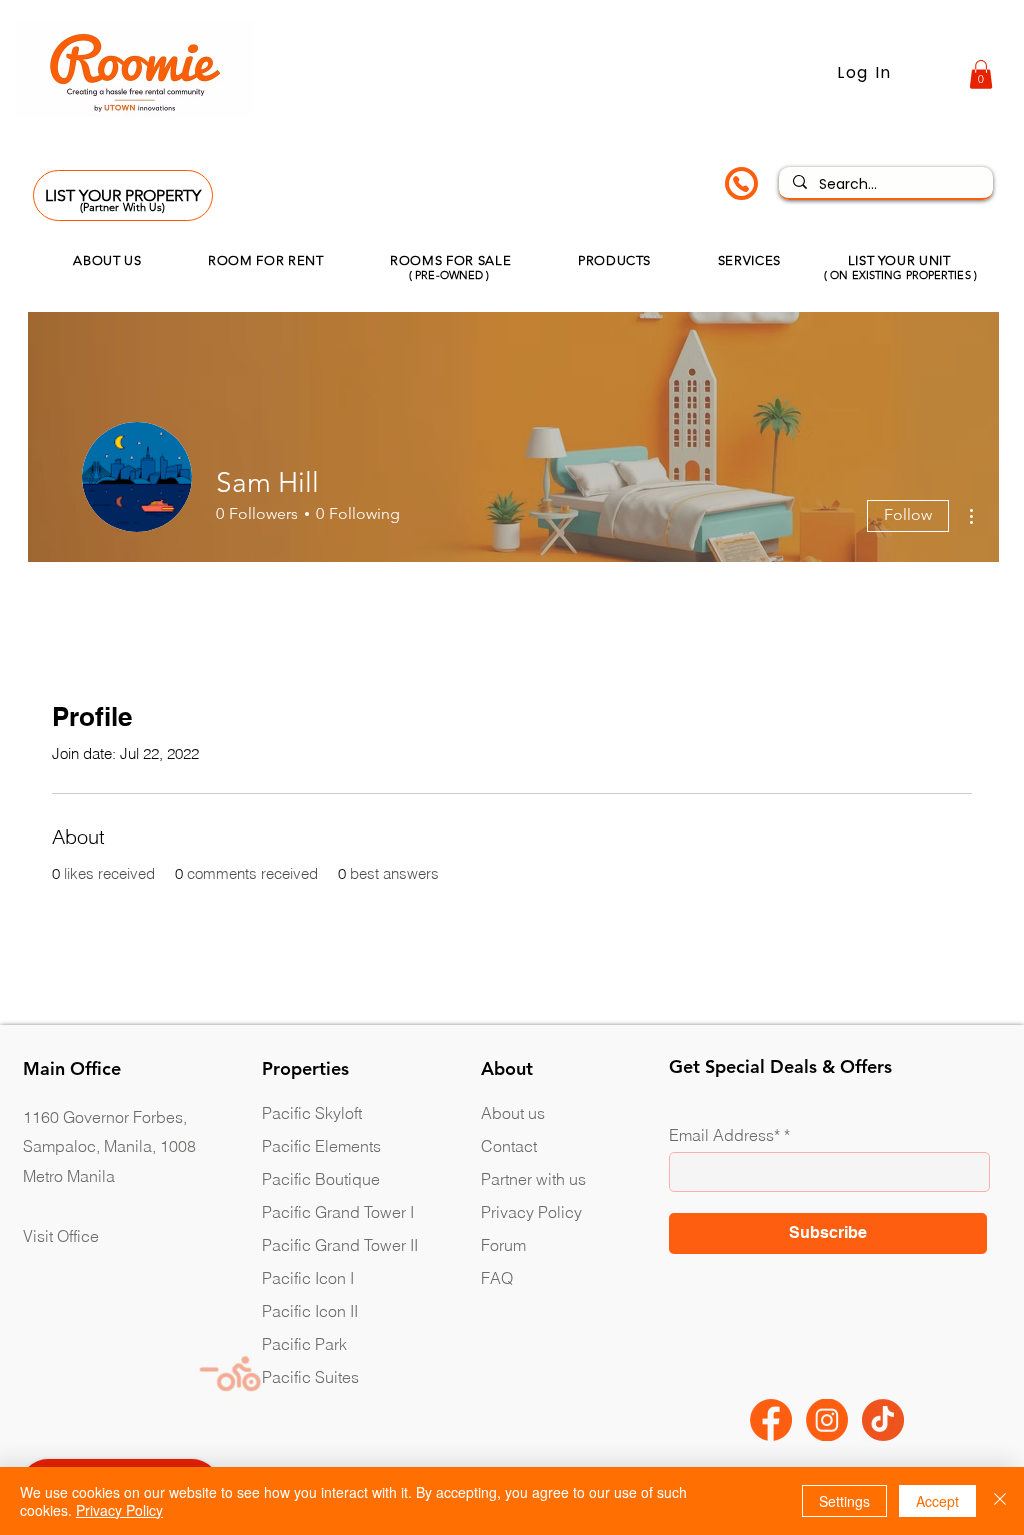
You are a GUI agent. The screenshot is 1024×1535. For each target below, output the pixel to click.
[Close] (1000, 1501)
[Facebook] (771, 1420)
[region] (739, 186)
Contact (509, 1146)
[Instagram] (827, 1420)
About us (513, 1113)
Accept (937, 1501)
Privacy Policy (531, 1212)
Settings (844, 1501)
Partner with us (533, 1179)
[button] (981, 74)
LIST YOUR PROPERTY (123, 195)
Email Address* (724, 1135)
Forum (503, 1245)
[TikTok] (883, 1420)
